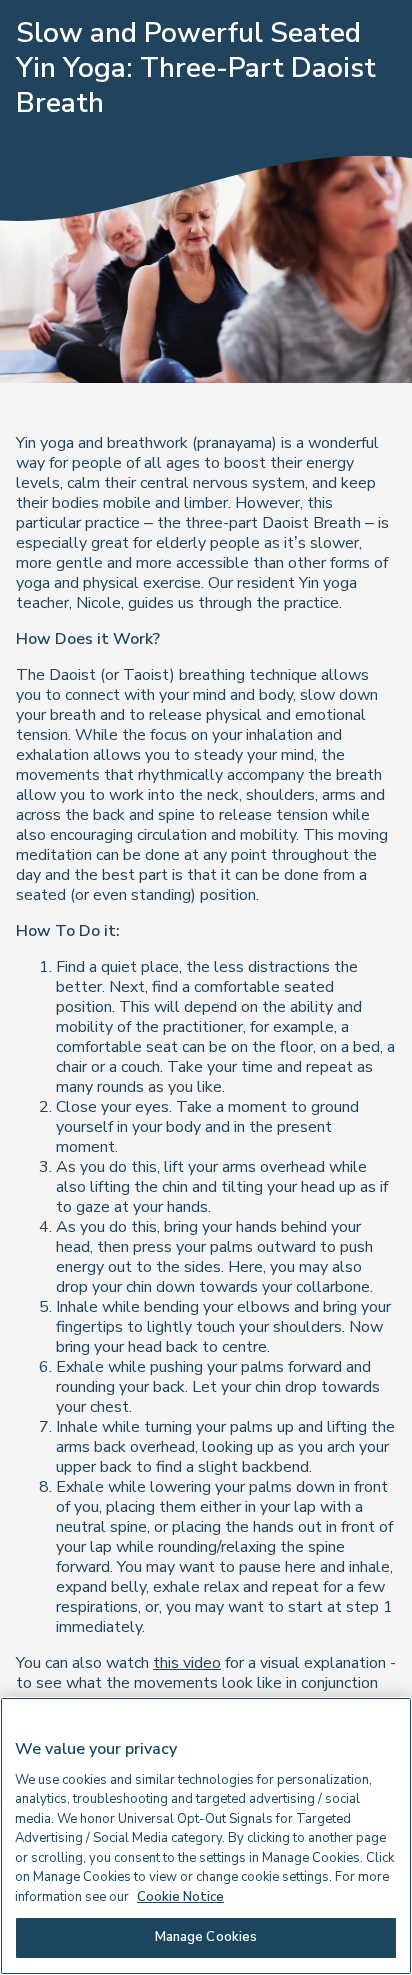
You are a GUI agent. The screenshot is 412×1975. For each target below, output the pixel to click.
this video (187, 1663)
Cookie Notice (180, 1897)
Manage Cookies (206, 1937)
